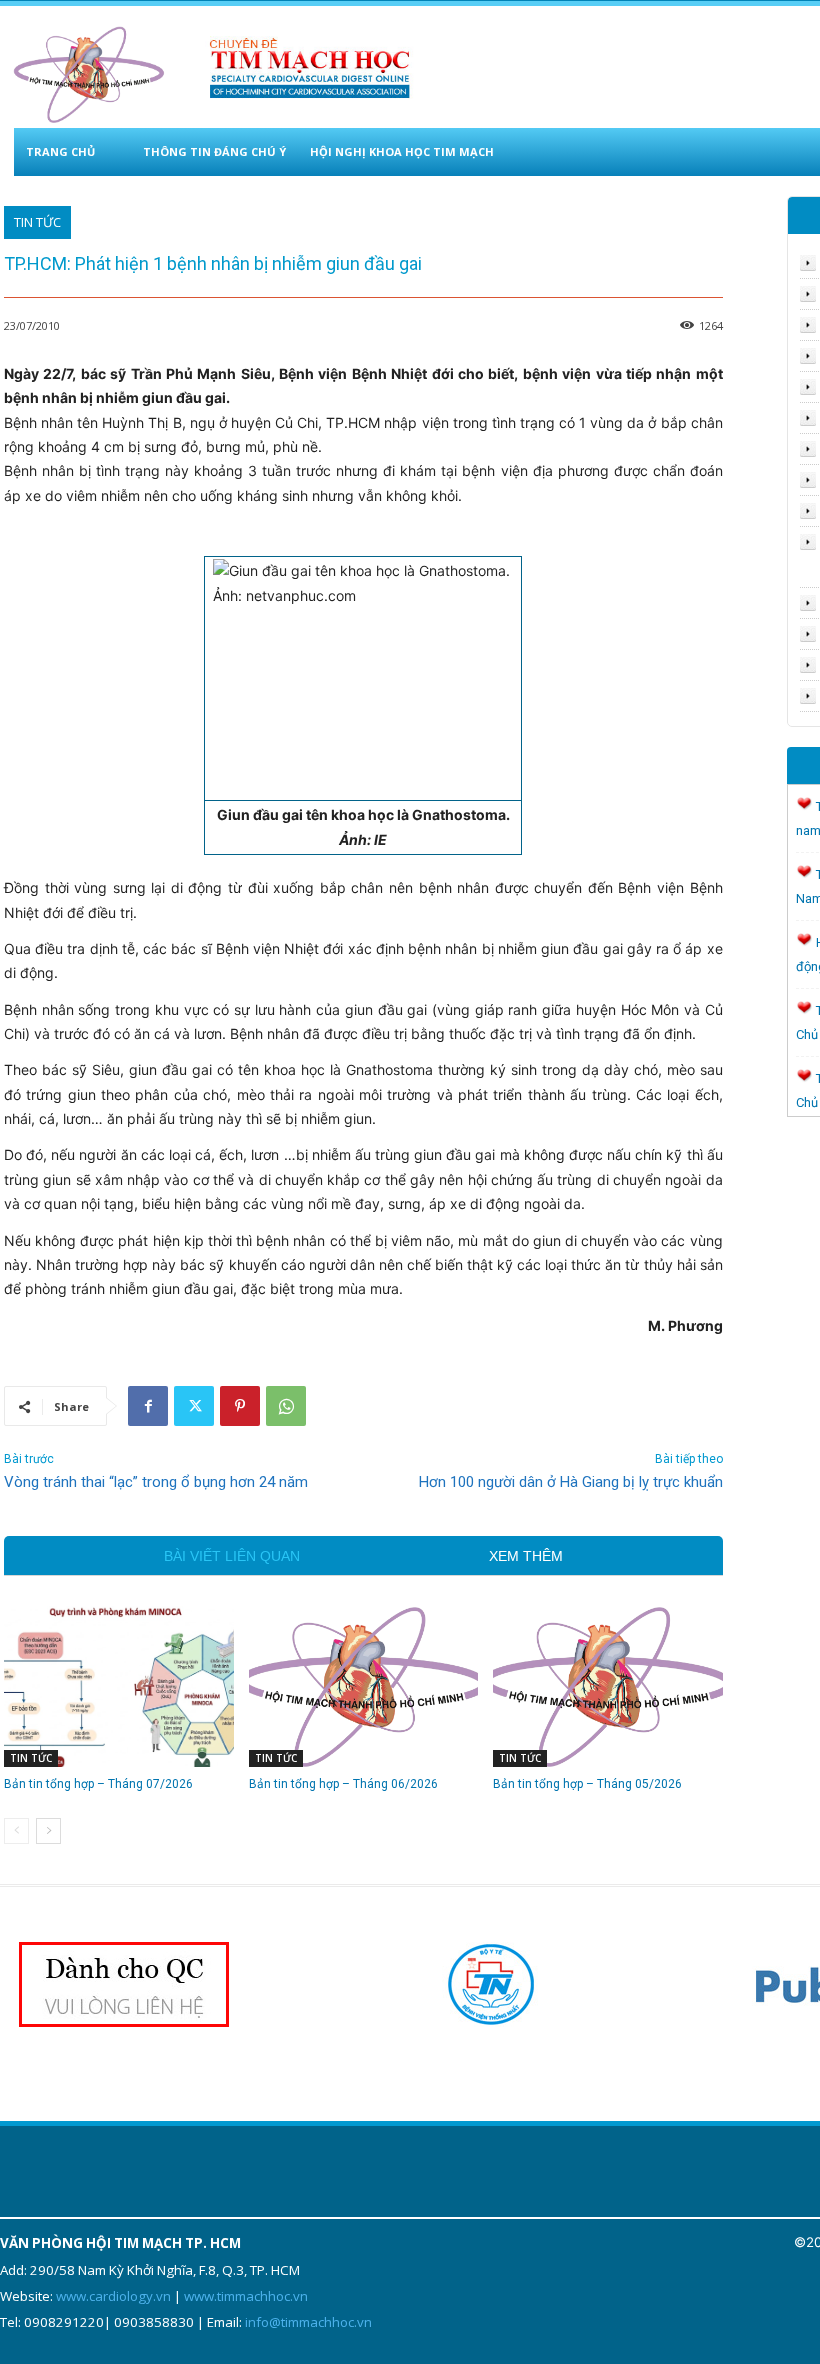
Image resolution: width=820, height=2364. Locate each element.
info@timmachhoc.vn (308, 2322)
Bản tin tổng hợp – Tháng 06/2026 (343, 1784)
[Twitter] (194, 1406)
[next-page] (48, 1831)
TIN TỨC (37, 222)
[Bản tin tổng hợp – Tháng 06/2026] (364, 1686)
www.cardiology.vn (113, 2296)
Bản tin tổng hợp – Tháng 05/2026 (587, 1784)
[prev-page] (16, 1831)
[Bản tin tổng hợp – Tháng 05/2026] (608, 1686)
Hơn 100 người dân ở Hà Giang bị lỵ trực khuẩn (571, 1482)
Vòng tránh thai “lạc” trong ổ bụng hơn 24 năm (156, 1482)
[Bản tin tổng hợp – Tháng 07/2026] (119, 1686)
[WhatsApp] (286, 1406)
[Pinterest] (240, 1406)
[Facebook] (148, 1406)
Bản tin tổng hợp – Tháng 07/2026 (98, 1784)
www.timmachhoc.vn (246, 2296)
